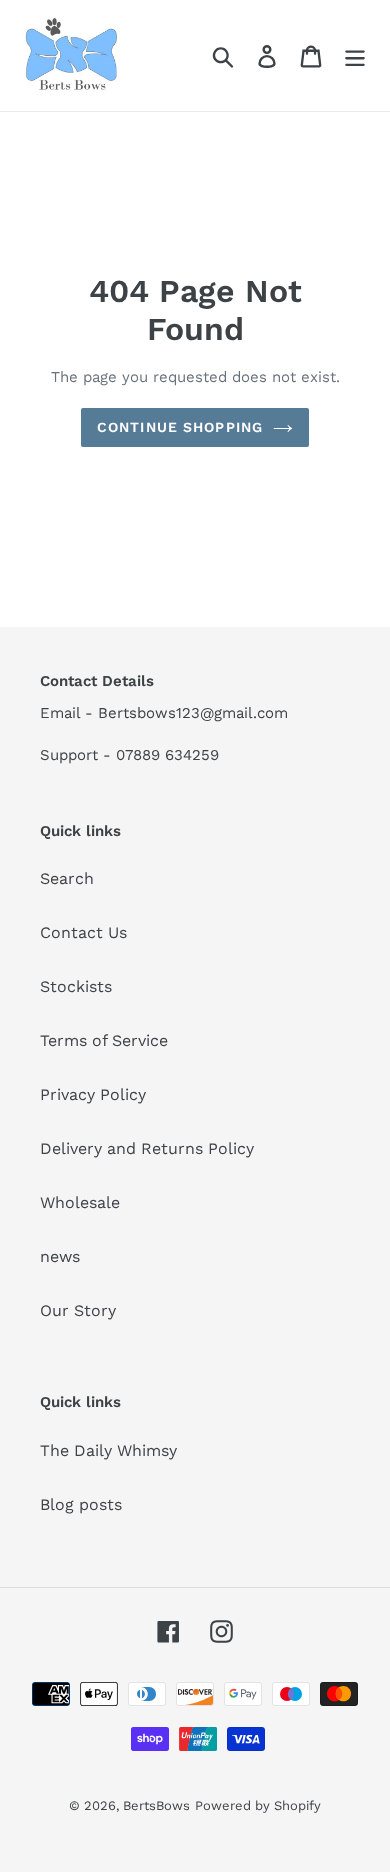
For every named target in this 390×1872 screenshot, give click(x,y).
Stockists (76, 986)
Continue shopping (180, 427)
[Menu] (355, 55)
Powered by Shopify (258, 1805)
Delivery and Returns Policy (147, 1148)
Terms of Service (104, 1040)
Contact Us (83, 932)
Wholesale (80, 1202)
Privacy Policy (93, 1094)
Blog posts (81, 1504)
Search (67, 878)
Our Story (78, 1310)
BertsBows (156, 1805)
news (60, 1256)
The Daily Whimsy (108, 1450)
